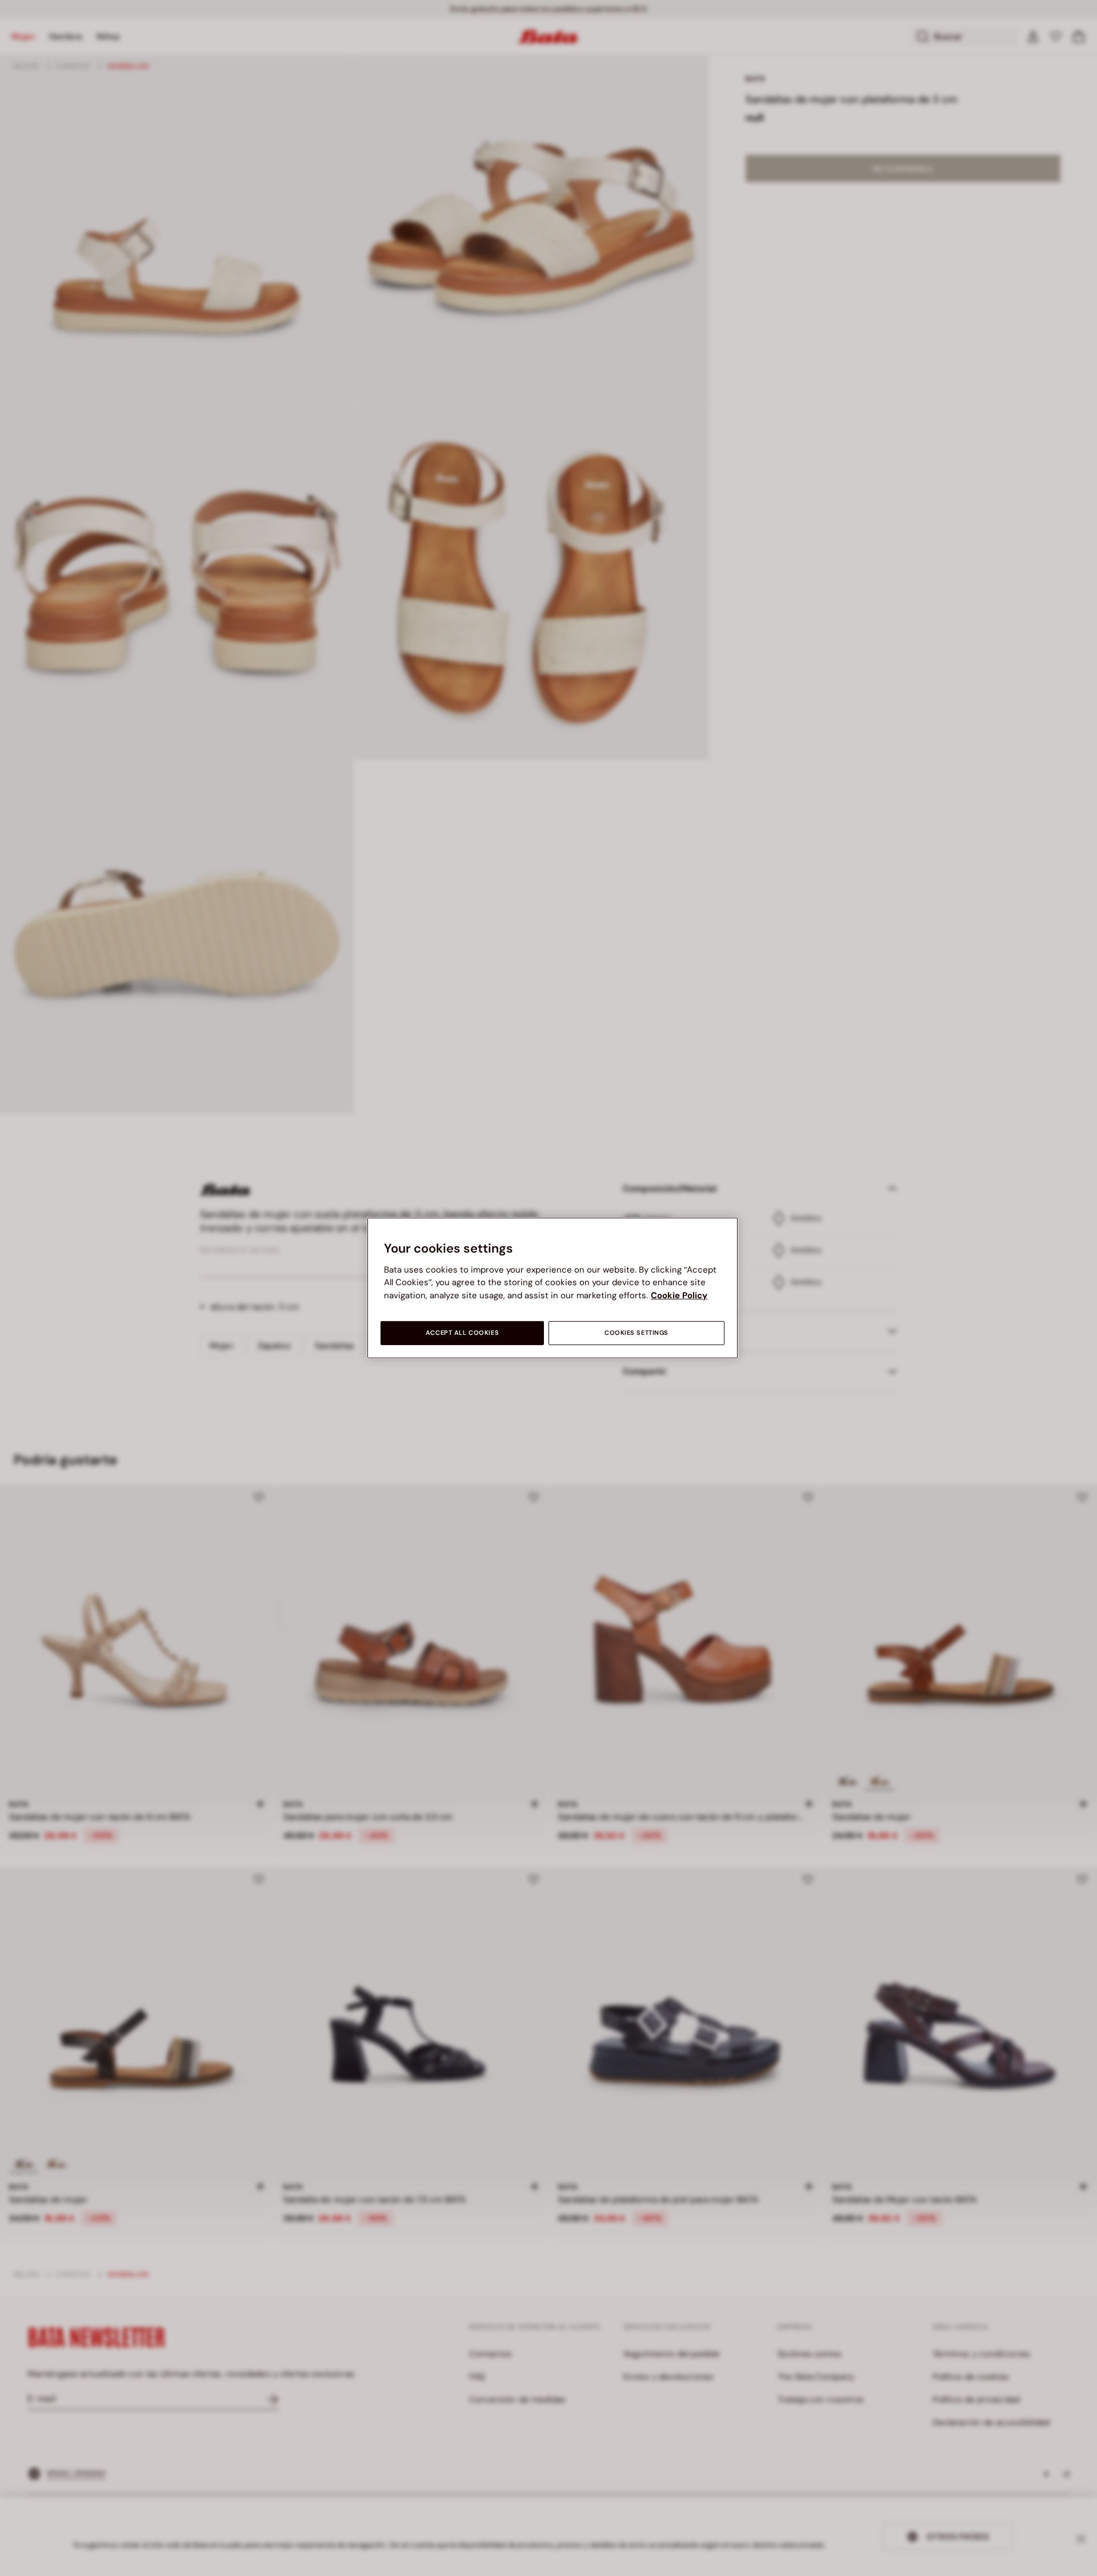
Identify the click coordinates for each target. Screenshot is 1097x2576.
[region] (552, 1288)
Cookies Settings (636, 1333)
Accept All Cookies (462, 1333)
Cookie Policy (679, 1295)
